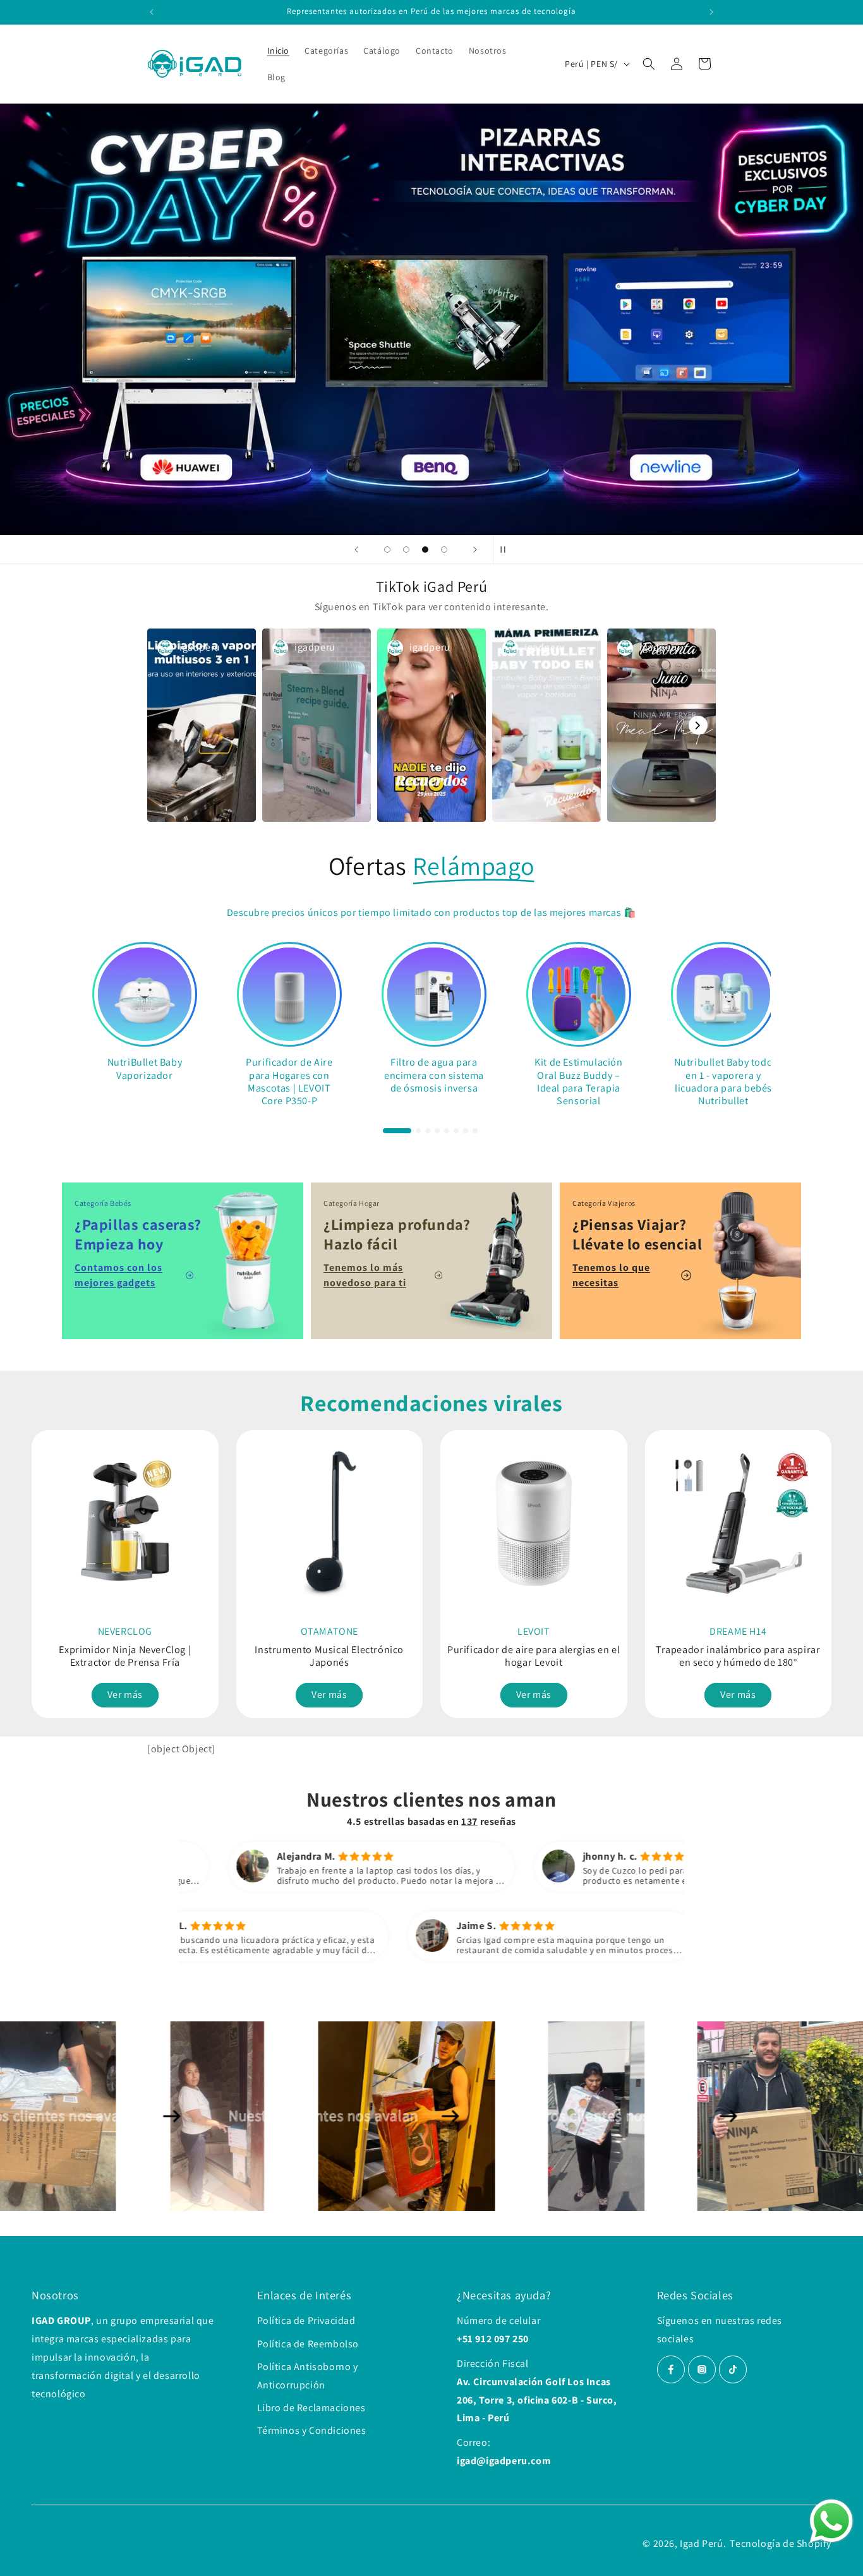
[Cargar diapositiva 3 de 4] (425, 550)
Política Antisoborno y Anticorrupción (308, 2376)
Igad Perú (701, 2543)
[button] (649, 64)
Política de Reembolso (308, 2344)
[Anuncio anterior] (152, 12)
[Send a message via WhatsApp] (831, 2521)
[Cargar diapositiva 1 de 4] (387, 550)
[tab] (396, 1130)
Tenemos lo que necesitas (611, 1275)
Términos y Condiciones (312, 2430)
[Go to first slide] (820, 1565)
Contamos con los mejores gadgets (118, 1275)
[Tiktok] (733, 2369)
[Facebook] (671, 2369)
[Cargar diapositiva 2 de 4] (406, 550)
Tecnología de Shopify (781, 2543)
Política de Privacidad (306, 2320)
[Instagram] (702, 2369)
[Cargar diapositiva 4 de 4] (444, 550)
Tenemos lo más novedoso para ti (365, 1275)
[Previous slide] (43, 1565)
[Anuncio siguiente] (711, 12)
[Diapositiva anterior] (356, 550)
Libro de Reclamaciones (311, 2408)
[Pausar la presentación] (507, 550)
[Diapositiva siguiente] (475, 550)
